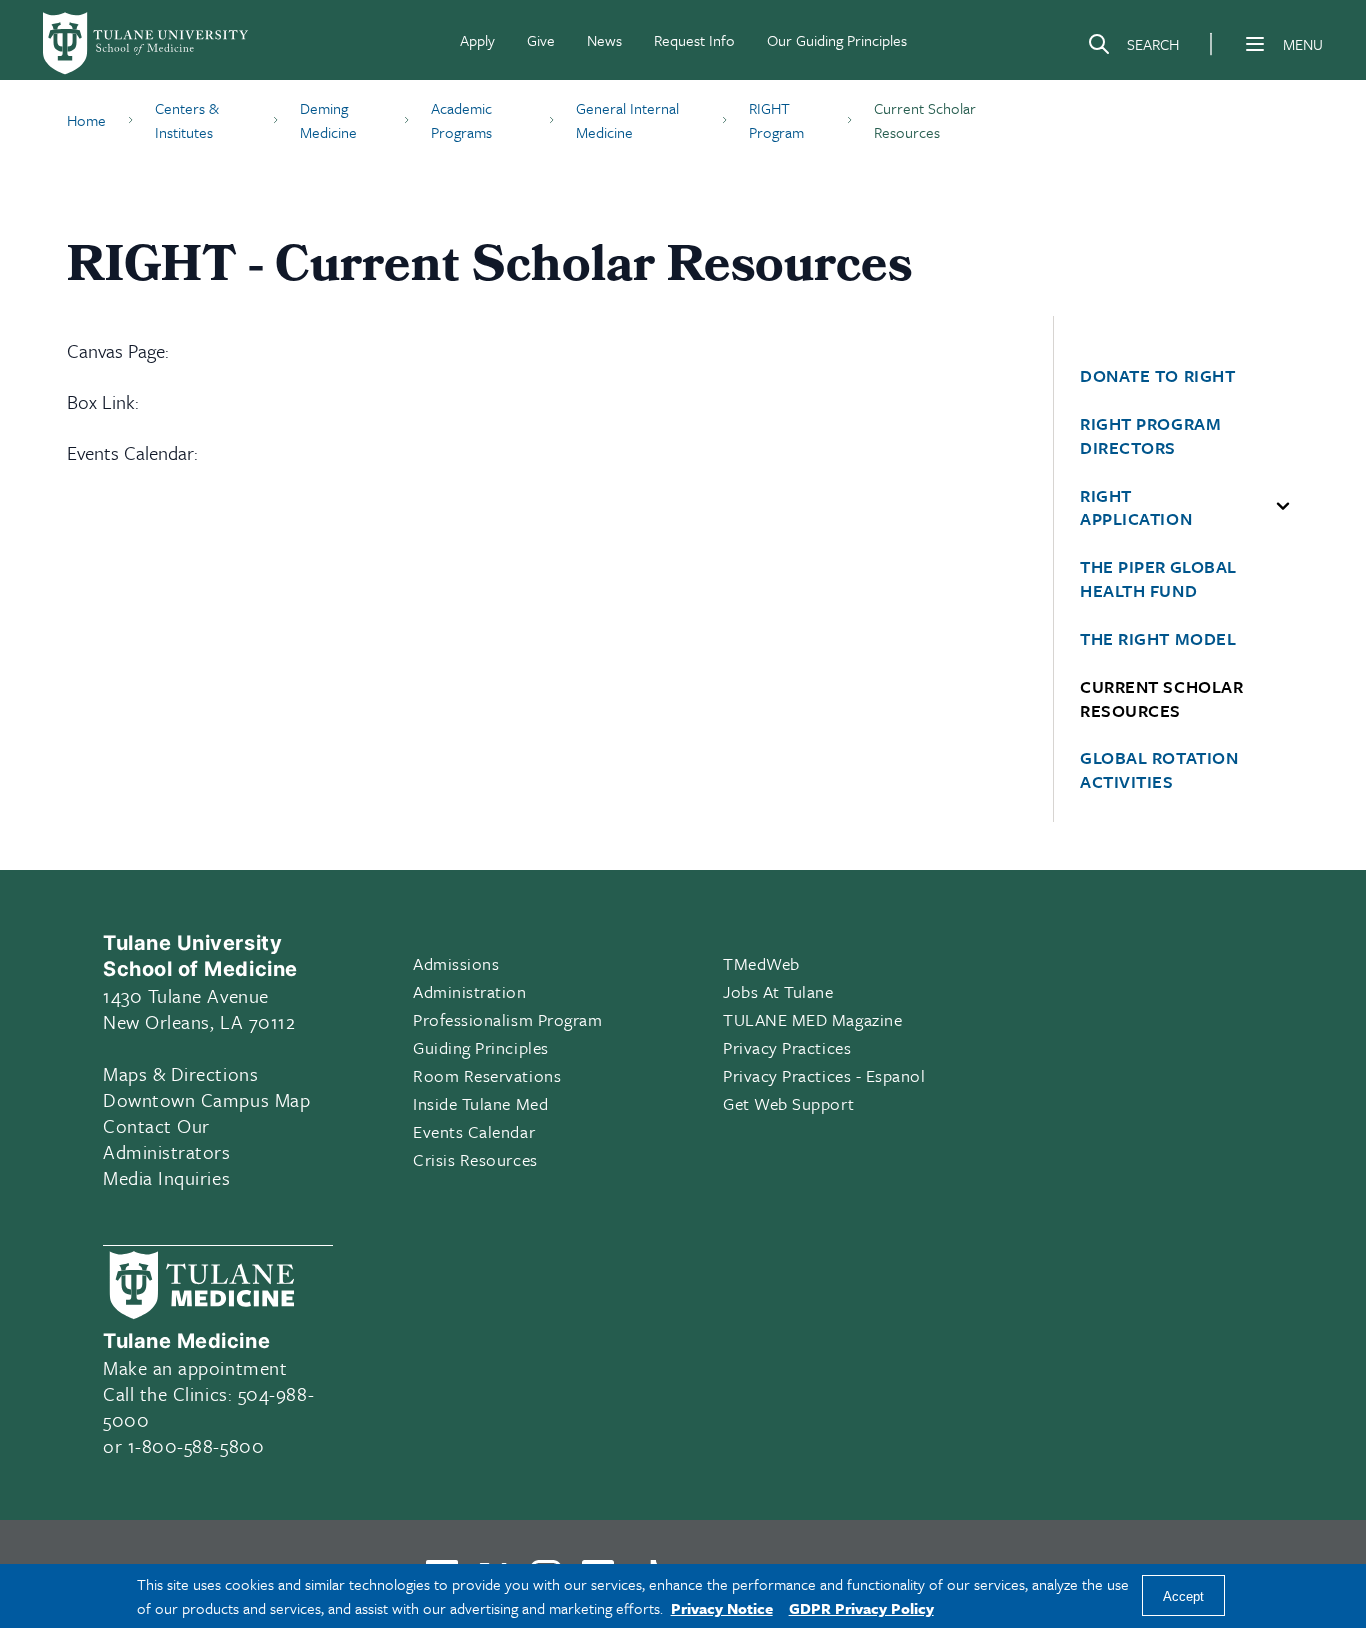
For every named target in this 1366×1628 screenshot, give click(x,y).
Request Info (694, 40)
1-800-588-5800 (196, 1445)
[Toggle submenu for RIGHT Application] (1283, 507)
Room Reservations (487, 1075)
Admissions (456, 963)
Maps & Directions (180, 1073)
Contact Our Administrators (167, 1138)
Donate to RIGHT (1157, 376)
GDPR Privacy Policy (861, 1608)
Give (541, 40)
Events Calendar (474, 1131)
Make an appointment (195, 1367)
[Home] (147, 44)
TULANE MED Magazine (812, 1019)
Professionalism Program (507, 1019)
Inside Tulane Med (480, 1103)
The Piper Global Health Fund (1158, 579)
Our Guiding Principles (837, 40)
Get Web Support (788, 1103)
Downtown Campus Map (206, 1099)
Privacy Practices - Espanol (824, 1075)
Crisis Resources (475, 1159)
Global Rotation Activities (1159, 770)
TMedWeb (761, 963)
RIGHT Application (1136, 508)
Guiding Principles (481, 1047)
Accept (1183, 1596)
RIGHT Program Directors (1150, 436)
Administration (470, 991)
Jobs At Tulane (778, 991)
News (604, 40)
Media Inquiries (166, 1177)
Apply (477, 40)
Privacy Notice (722, 1608)
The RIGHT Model (1158, 639)
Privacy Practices (787, 1047)
